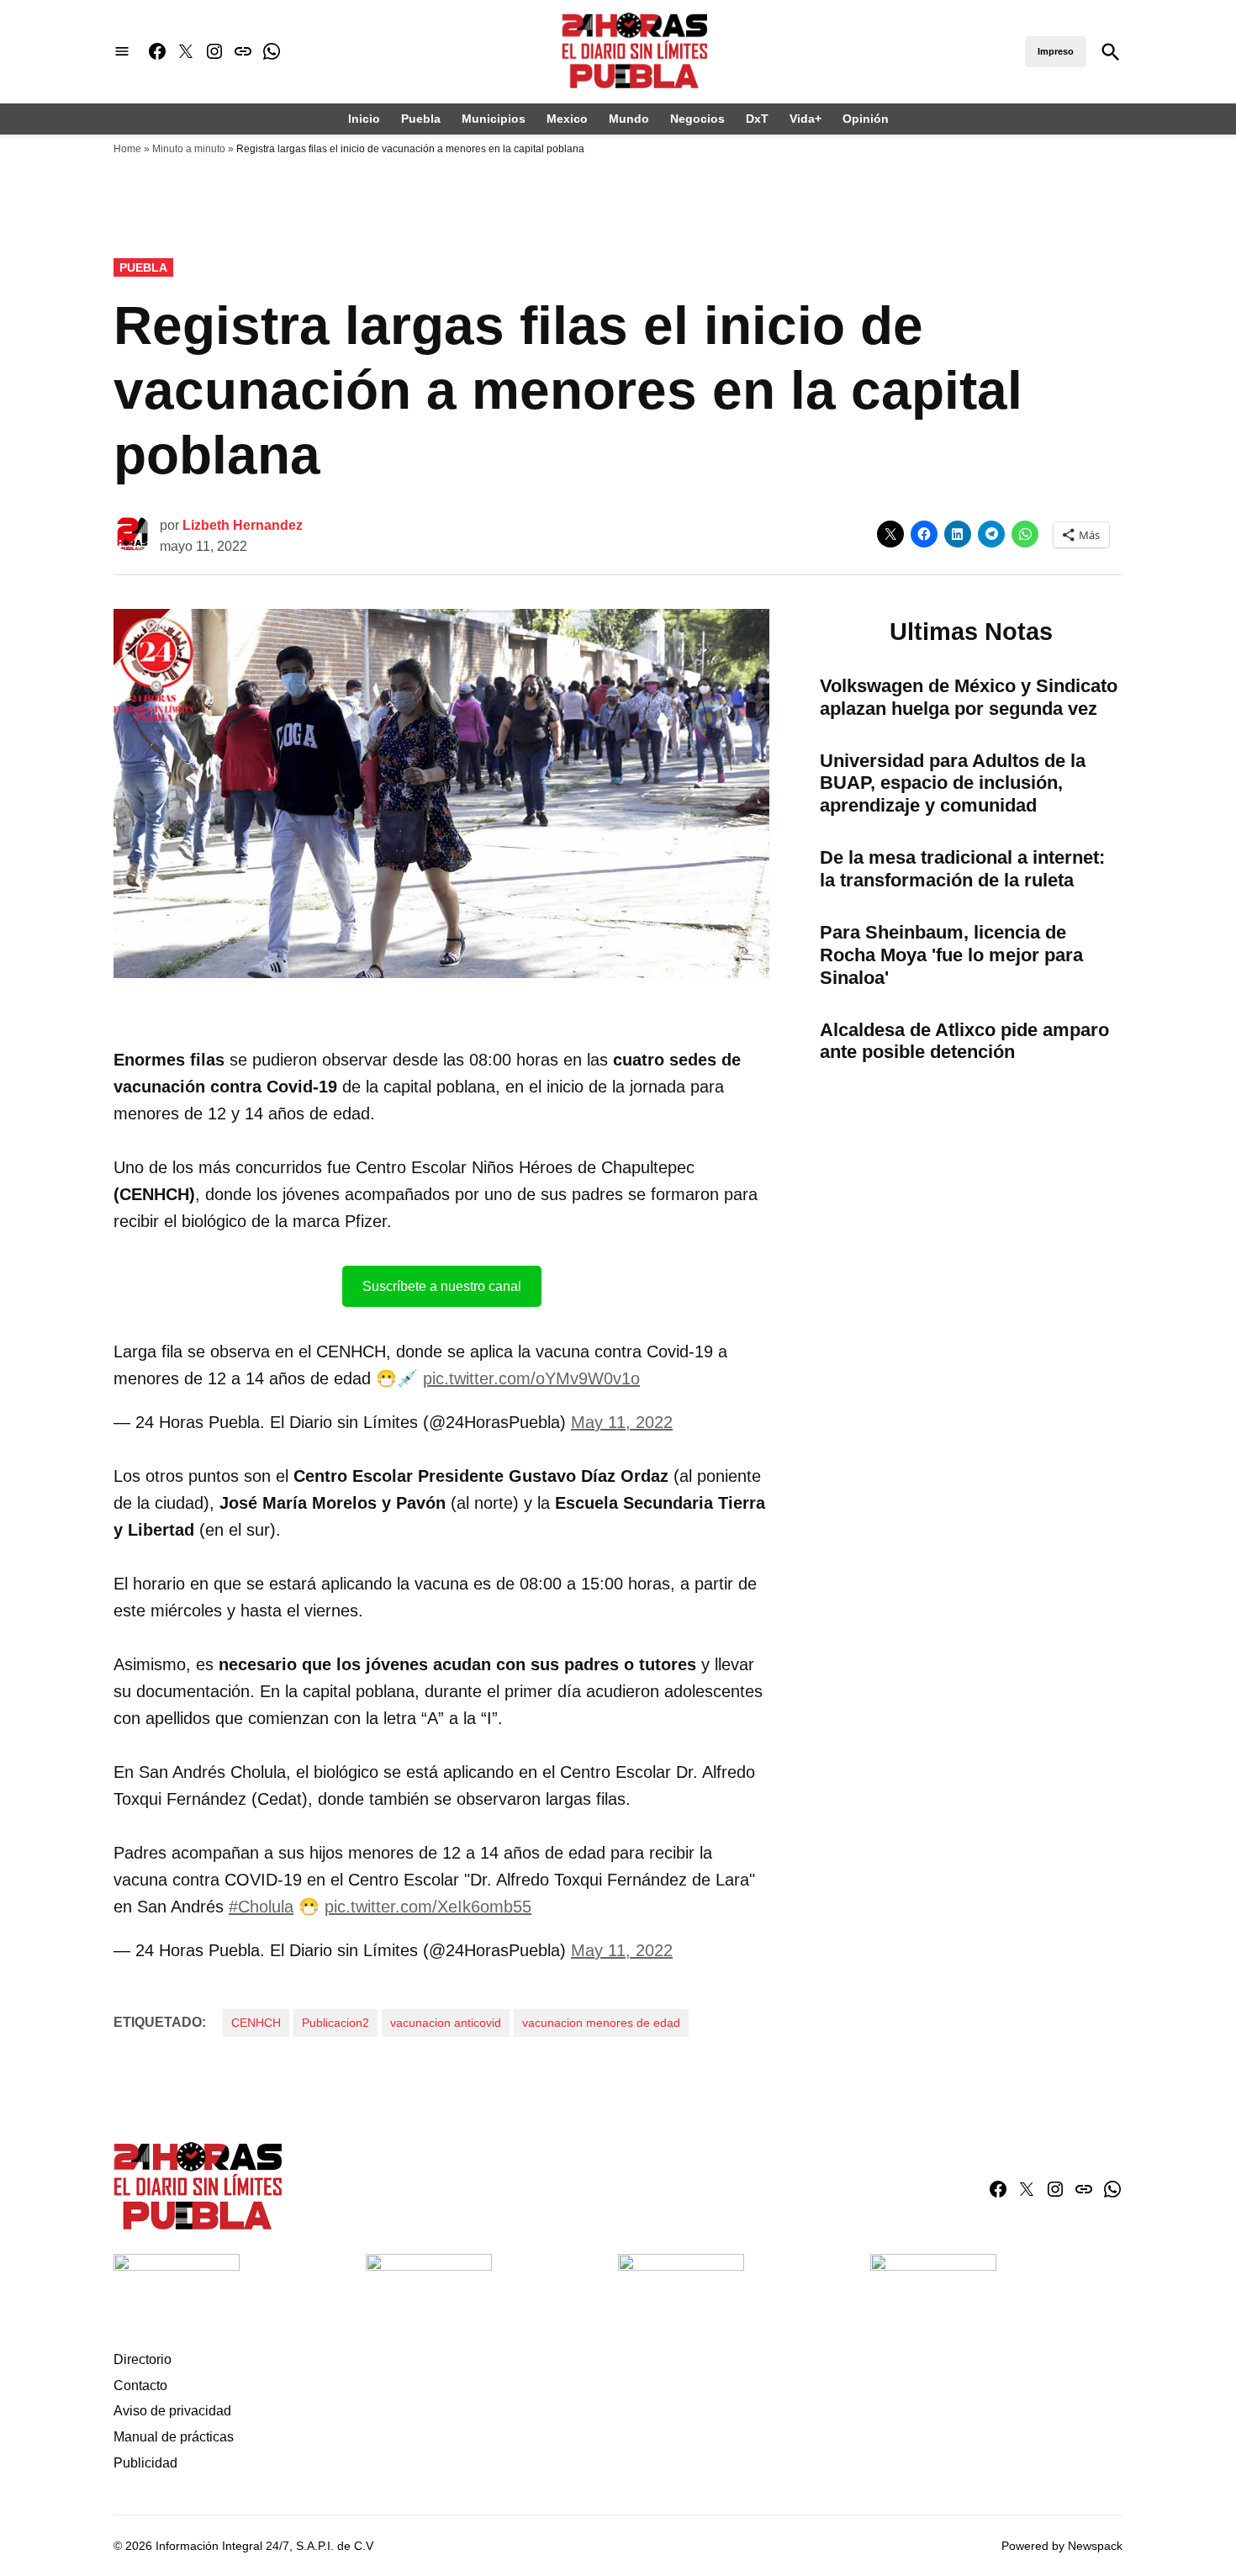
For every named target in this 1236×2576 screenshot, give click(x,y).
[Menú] (122, 52)
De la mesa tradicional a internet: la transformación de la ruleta (962, 869)
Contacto (140, 2386)
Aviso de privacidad (172, 2411)
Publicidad (145, 2463)
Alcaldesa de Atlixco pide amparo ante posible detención (964, 1041)
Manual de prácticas (174, 2437)
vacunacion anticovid (446, 2023)
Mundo (629, 119)
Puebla (421, 119)
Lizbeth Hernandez (243, 525)
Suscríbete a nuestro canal (442, 1286)
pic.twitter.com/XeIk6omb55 (428, 1907)
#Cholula (261, 1907)
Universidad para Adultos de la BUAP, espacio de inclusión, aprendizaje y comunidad (953, 783)
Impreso (1056, 51)
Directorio (143, 2359)
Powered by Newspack (1062, 2546)
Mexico (567, 119)
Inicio (364, 119)
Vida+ (806, 119)
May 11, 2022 (622, 1422)
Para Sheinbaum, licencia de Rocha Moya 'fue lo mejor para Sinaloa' (951, 955)
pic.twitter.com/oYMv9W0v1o (531, 1378)
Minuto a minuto (189, 149)
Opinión (866, 119)
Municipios (494, 119)
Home (127, 149)
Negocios (697, 119)
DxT (757, 119)
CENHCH (256, 2023)
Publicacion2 (335, 2023)
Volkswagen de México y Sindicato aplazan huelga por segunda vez (969, 697)
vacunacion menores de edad (601, 2023)
